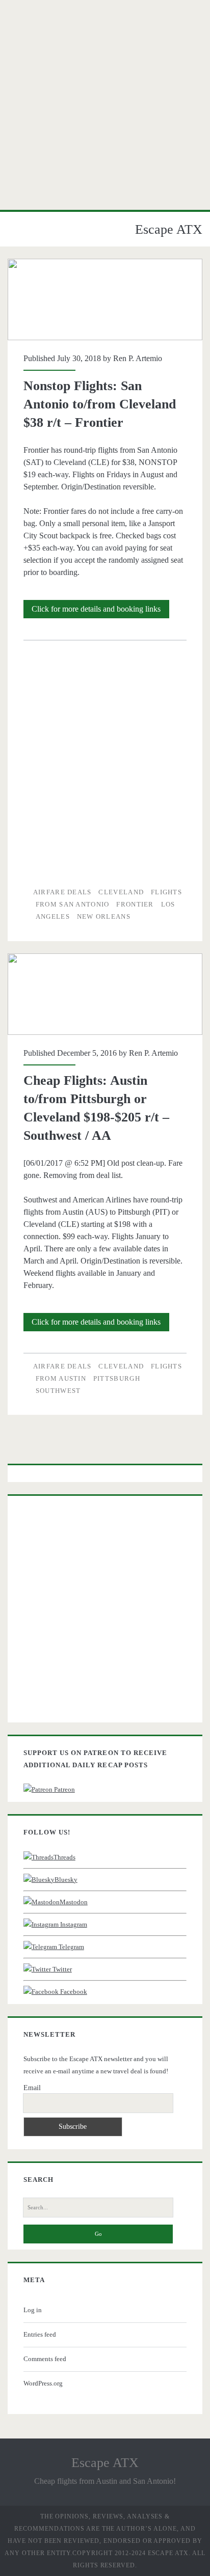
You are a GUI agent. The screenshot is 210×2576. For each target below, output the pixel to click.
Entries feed (40, 2334)
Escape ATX (169, 229)
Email (32, 2088)
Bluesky (66, 1880)
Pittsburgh (117, 1378)
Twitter (61, 1969)
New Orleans (104, 916)
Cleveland (121, 892)
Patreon (64, 1789)
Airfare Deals (62, 892)
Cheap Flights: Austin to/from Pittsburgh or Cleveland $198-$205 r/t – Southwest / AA (105, 994)
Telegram (71, 1947)
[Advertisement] (105, 105)
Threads (64, 1857)
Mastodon (74, 1902)
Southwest (58, 1391)
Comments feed (45, 2359)
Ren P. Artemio (138, 358)
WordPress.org (43, 2383)
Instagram (73, 1924)
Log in (33, 2310)
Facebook (73, 1992)
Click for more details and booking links (100, 611)
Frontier (135, 904)
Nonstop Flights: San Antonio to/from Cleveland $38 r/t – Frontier (105, 299)
